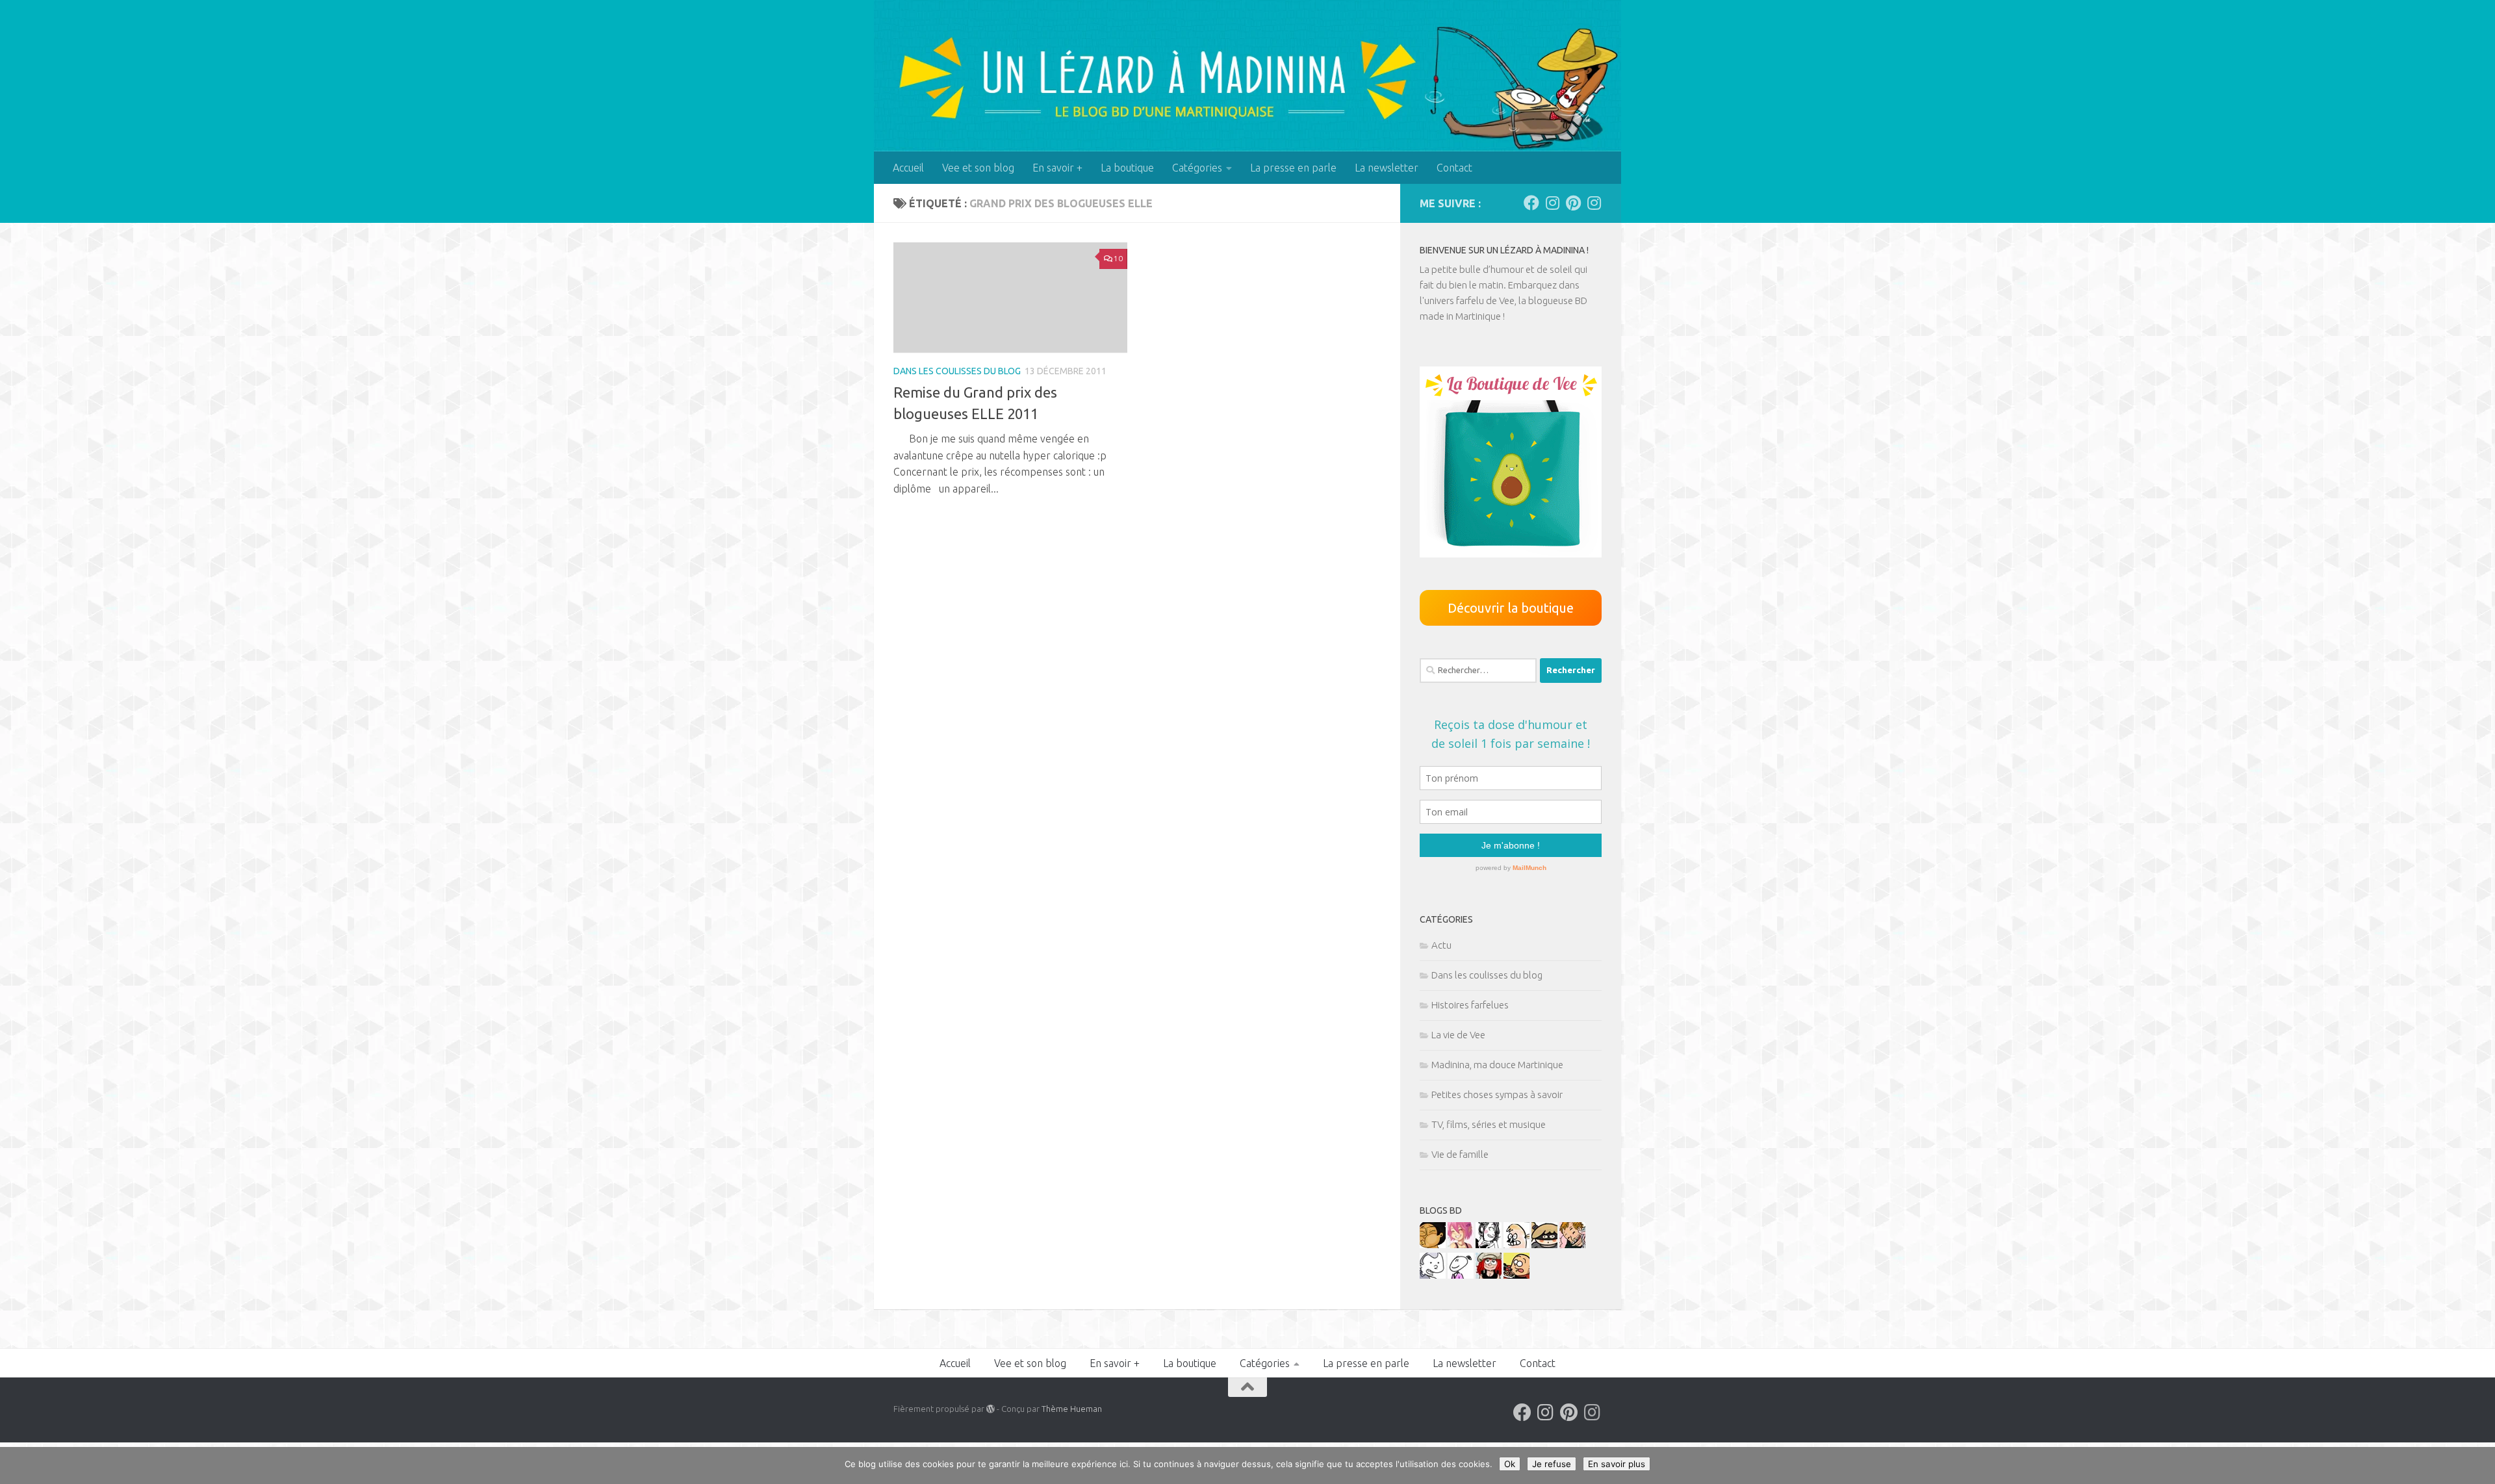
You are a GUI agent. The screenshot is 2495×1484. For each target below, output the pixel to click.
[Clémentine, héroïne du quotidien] (1544, 1245)
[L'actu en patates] (1516, 1275)
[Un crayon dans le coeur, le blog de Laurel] (1489, 1275)
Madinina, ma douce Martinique (1497, 1065)
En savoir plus (1617, 1464)
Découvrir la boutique (1511, 608)
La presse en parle (1293, 168)
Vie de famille (1460, 1154)
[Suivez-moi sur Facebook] (1531, 203)
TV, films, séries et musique (1489, 1124)
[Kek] (1433, 1275)
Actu (1441, 945)
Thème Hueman (1072, 1409)
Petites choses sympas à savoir (1497, 1094)
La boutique (1127, 168)
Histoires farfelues (1470, 1005)
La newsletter (1387, 168)
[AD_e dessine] (1433, 1245)
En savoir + (1057, 168)
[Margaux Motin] (1489, 1245)
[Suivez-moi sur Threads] (1594, 203)
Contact (1454, 168)
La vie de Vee (1458, 1035)
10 (1118, 258)
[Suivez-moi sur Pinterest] (1573, 203)
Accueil (908, 168)
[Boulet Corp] (1572, 1245)
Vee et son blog (978, 168)
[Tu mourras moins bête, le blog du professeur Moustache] (1516, 1245)
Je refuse (1552, 1464)
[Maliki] (1461, 1245)
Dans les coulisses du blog (957, 371)
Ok (1510, 1464)
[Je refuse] (2479, 1466)
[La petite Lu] (1461, 1275)
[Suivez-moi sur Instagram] (1552, 203)
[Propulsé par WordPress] (991, 1409)
